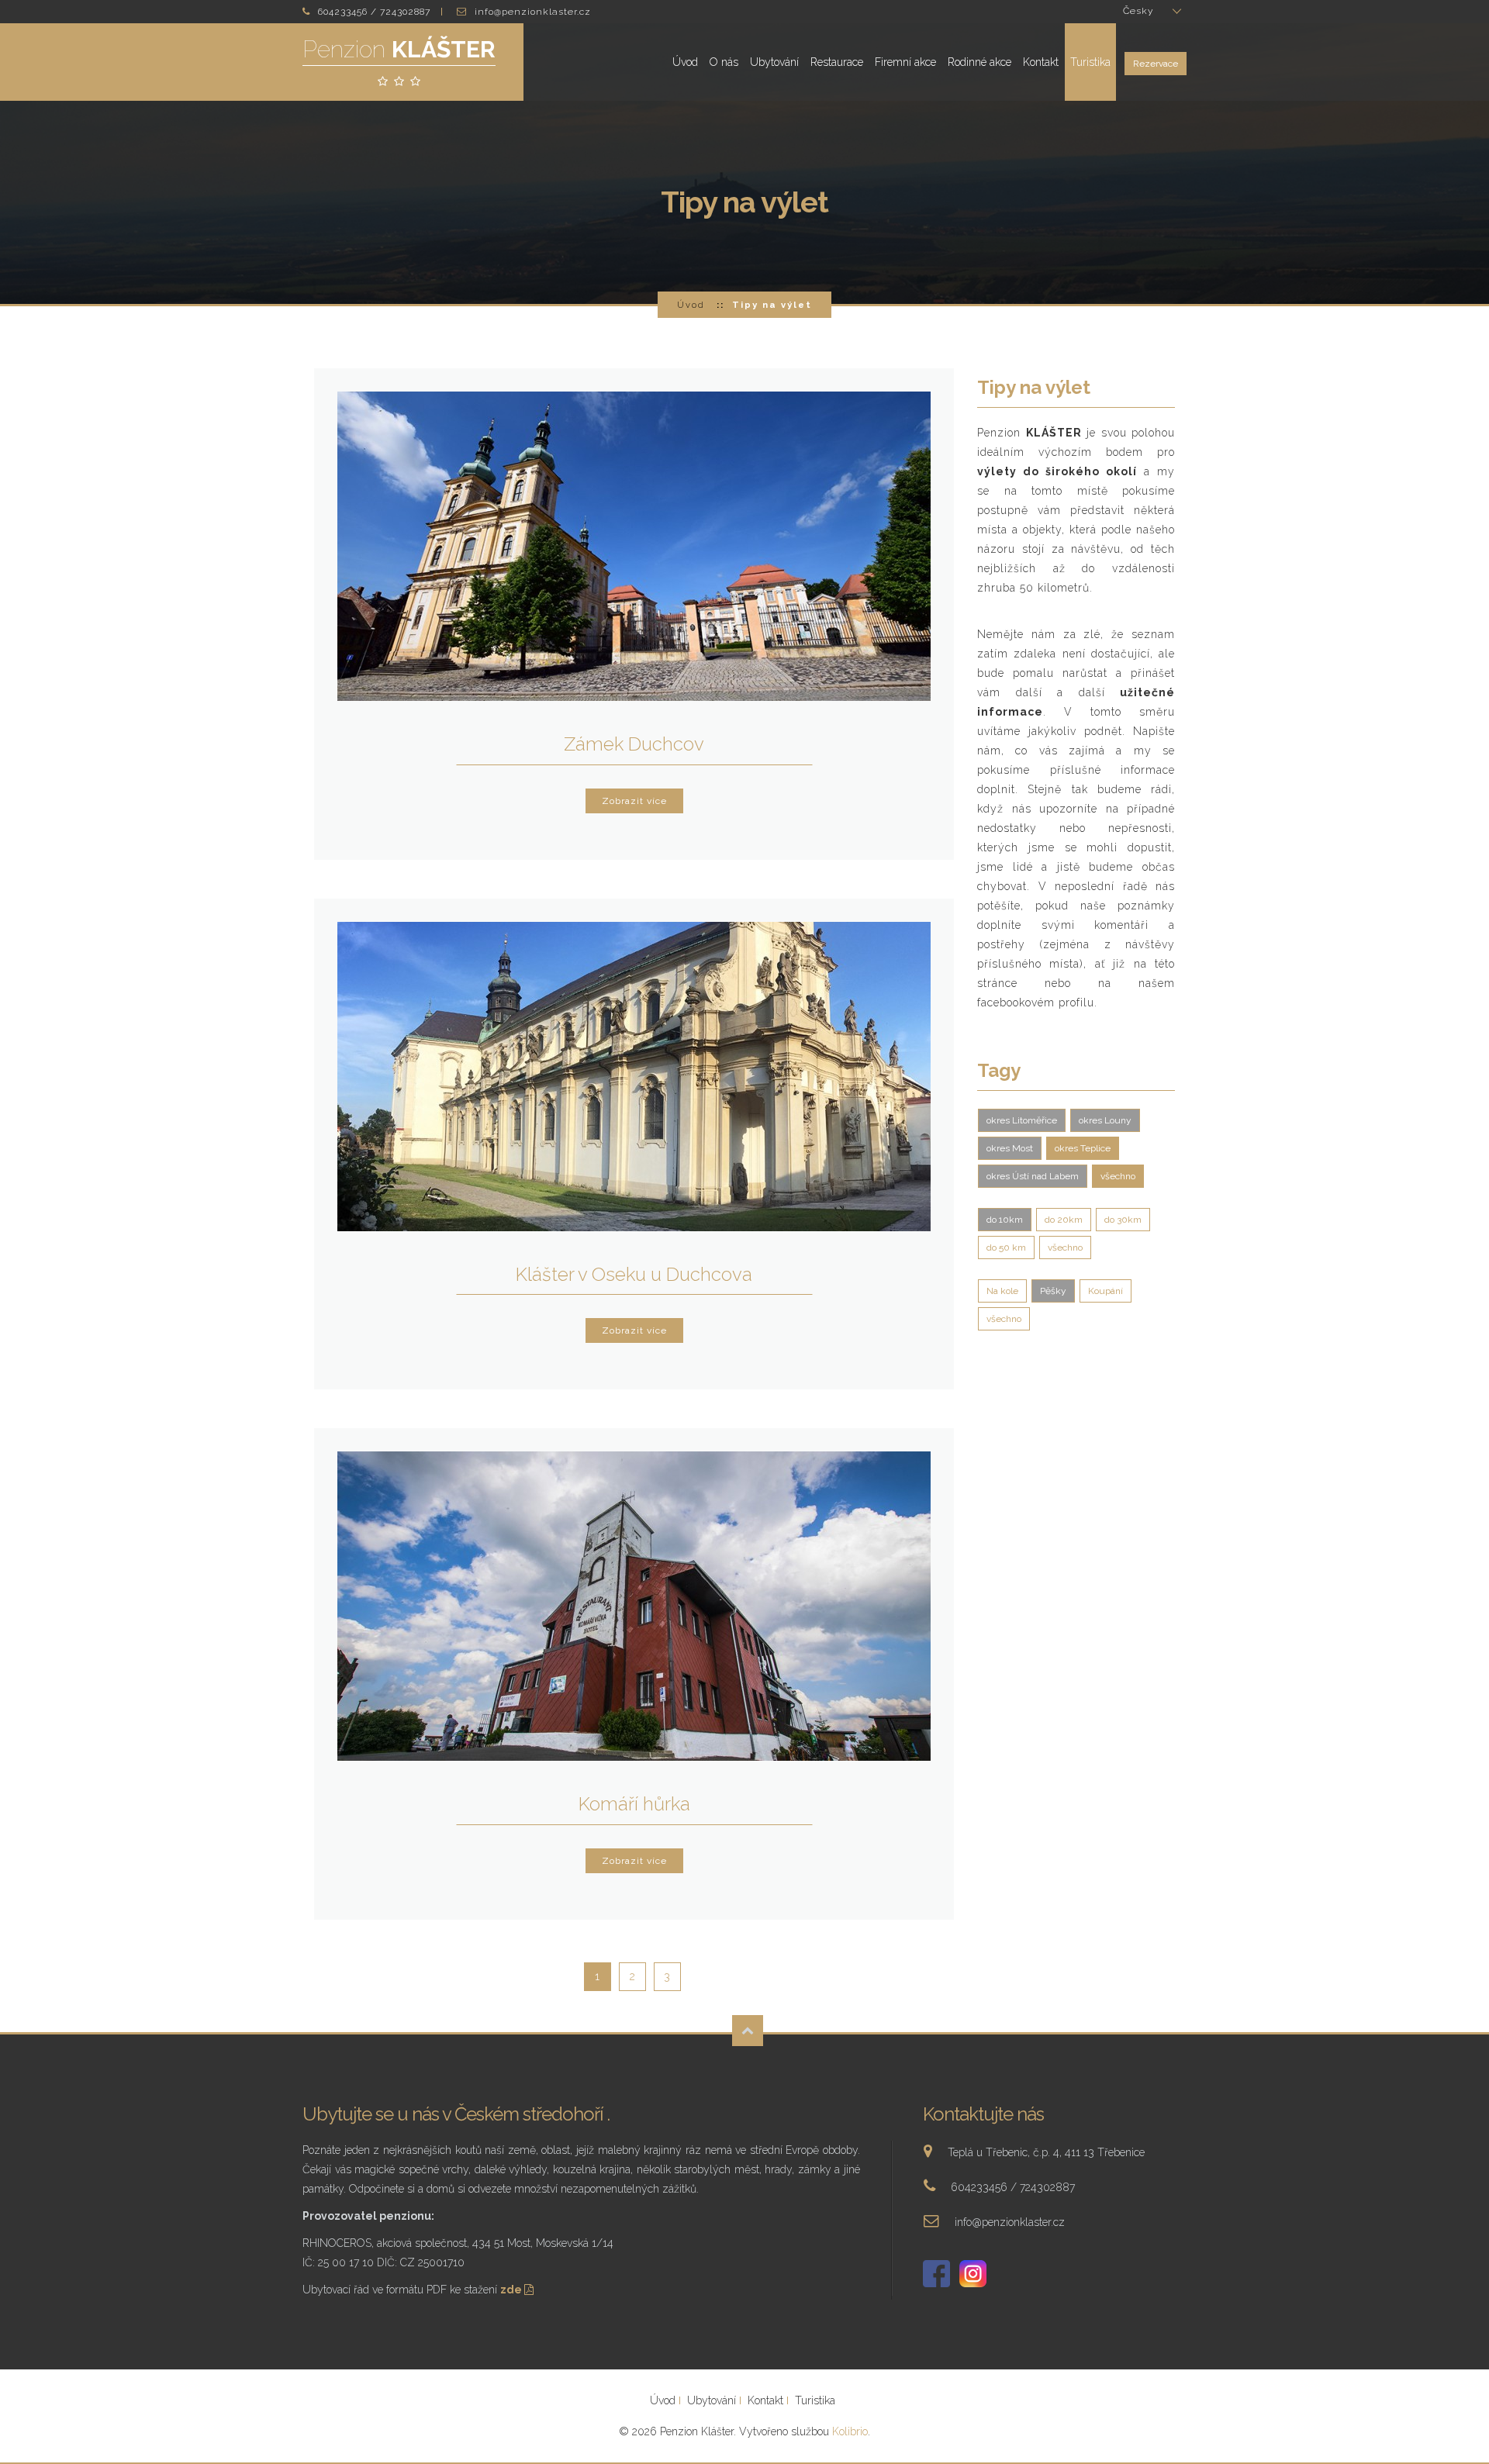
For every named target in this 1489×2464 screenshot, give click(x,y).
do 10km (1005, 1220)
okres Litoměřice (1022, 1120)
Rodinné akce (979, 62)
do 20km (1064, 1220)
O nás (724, 62)
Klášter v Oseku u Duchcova (634, 1274)
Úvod (685, 62)
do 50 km (1006, 1248)
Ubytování (774, 62)
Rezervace (1156, 64)
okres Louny (1105, 1120)
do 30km (1123, 1220)
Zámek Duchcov (634, 744)
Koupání (1106, 1291)
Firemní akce (905, 62)
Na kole (1002, 1291)
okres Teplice (1083, 1148)
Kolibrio (850, 2431)
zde (512, 2290)
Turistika (1090, 62)
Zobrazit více (634, 801)
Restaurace (837, 62)
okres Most (1010, 1148)
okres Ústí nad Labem (1033, 1176)
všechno (1118, 1176)
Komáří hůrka (634, 1804)
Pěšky (1053, 1291)
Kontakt (1041, 62)
